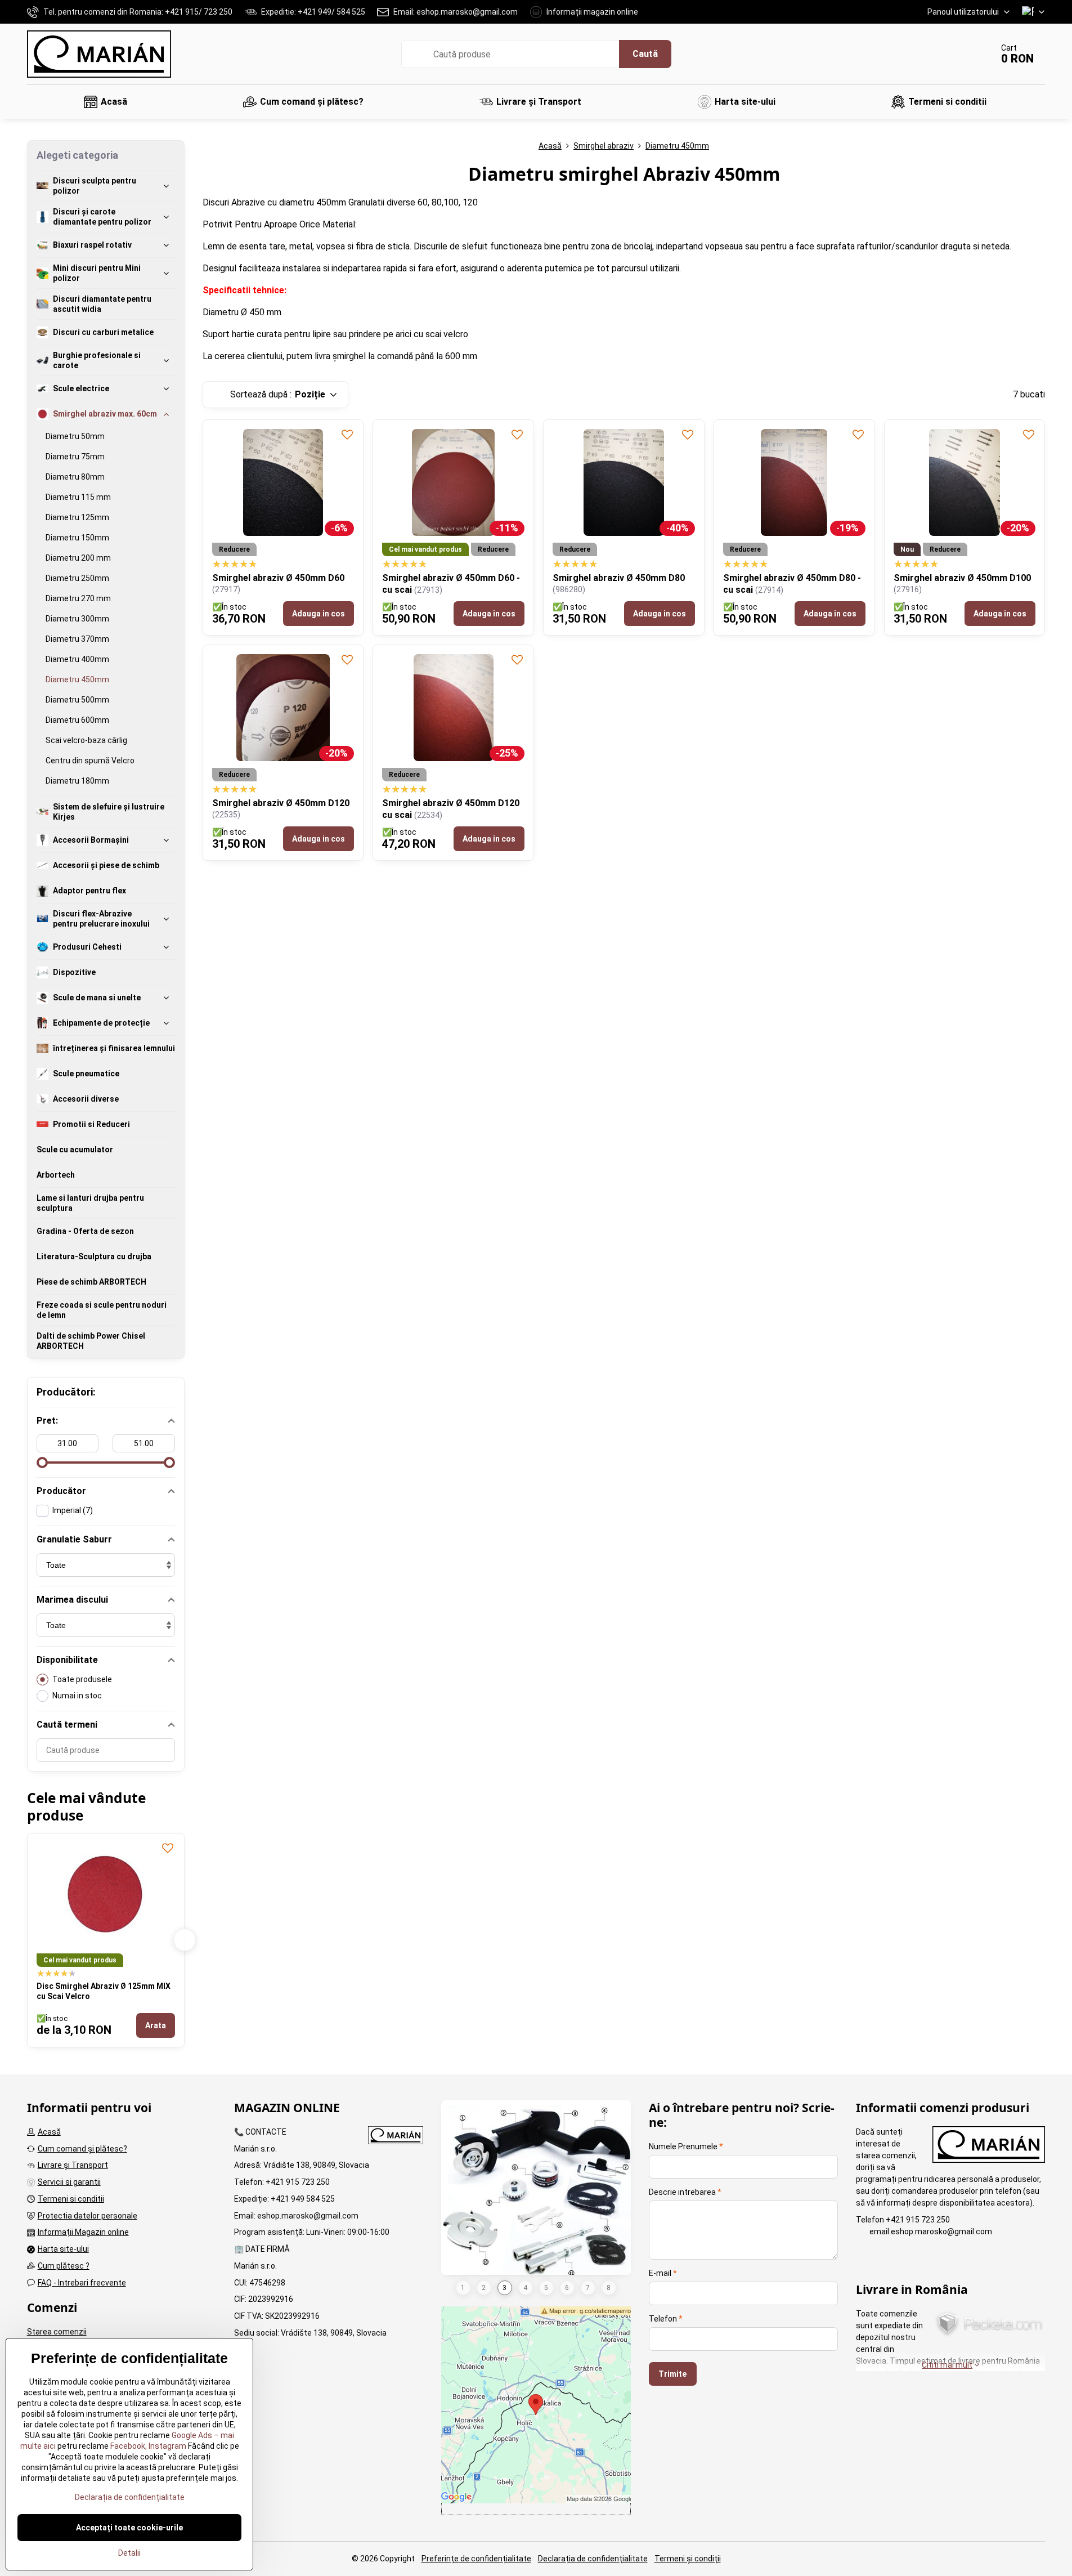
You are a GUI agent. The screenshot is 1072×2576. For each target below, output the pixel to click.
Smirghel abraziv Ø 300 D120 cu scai (114, 1986)
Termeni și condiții (688, 2559)
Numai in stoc (77, 1696)
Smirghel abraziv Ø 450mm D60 (278, 578)
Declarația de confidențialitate (593, 2559)
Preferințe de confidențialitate (476, 2559)
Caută (645, 54)
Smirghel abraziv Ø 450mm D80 (619, 578)
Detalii (129, 2553)
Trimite (672, 2374)
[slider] (42, 1463)
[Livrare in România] (989, 2325)
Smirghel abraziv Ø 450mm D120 (281, 803)
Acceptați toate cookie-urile (129, 2528)
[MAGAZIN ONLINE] (396, 2137)
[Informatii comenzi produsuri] (989, 2146)
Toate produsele (82, 1679)
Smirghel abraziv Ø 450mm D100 (962, 578)
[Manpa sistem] (536, 2197)
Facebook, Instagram (147, 2446)
